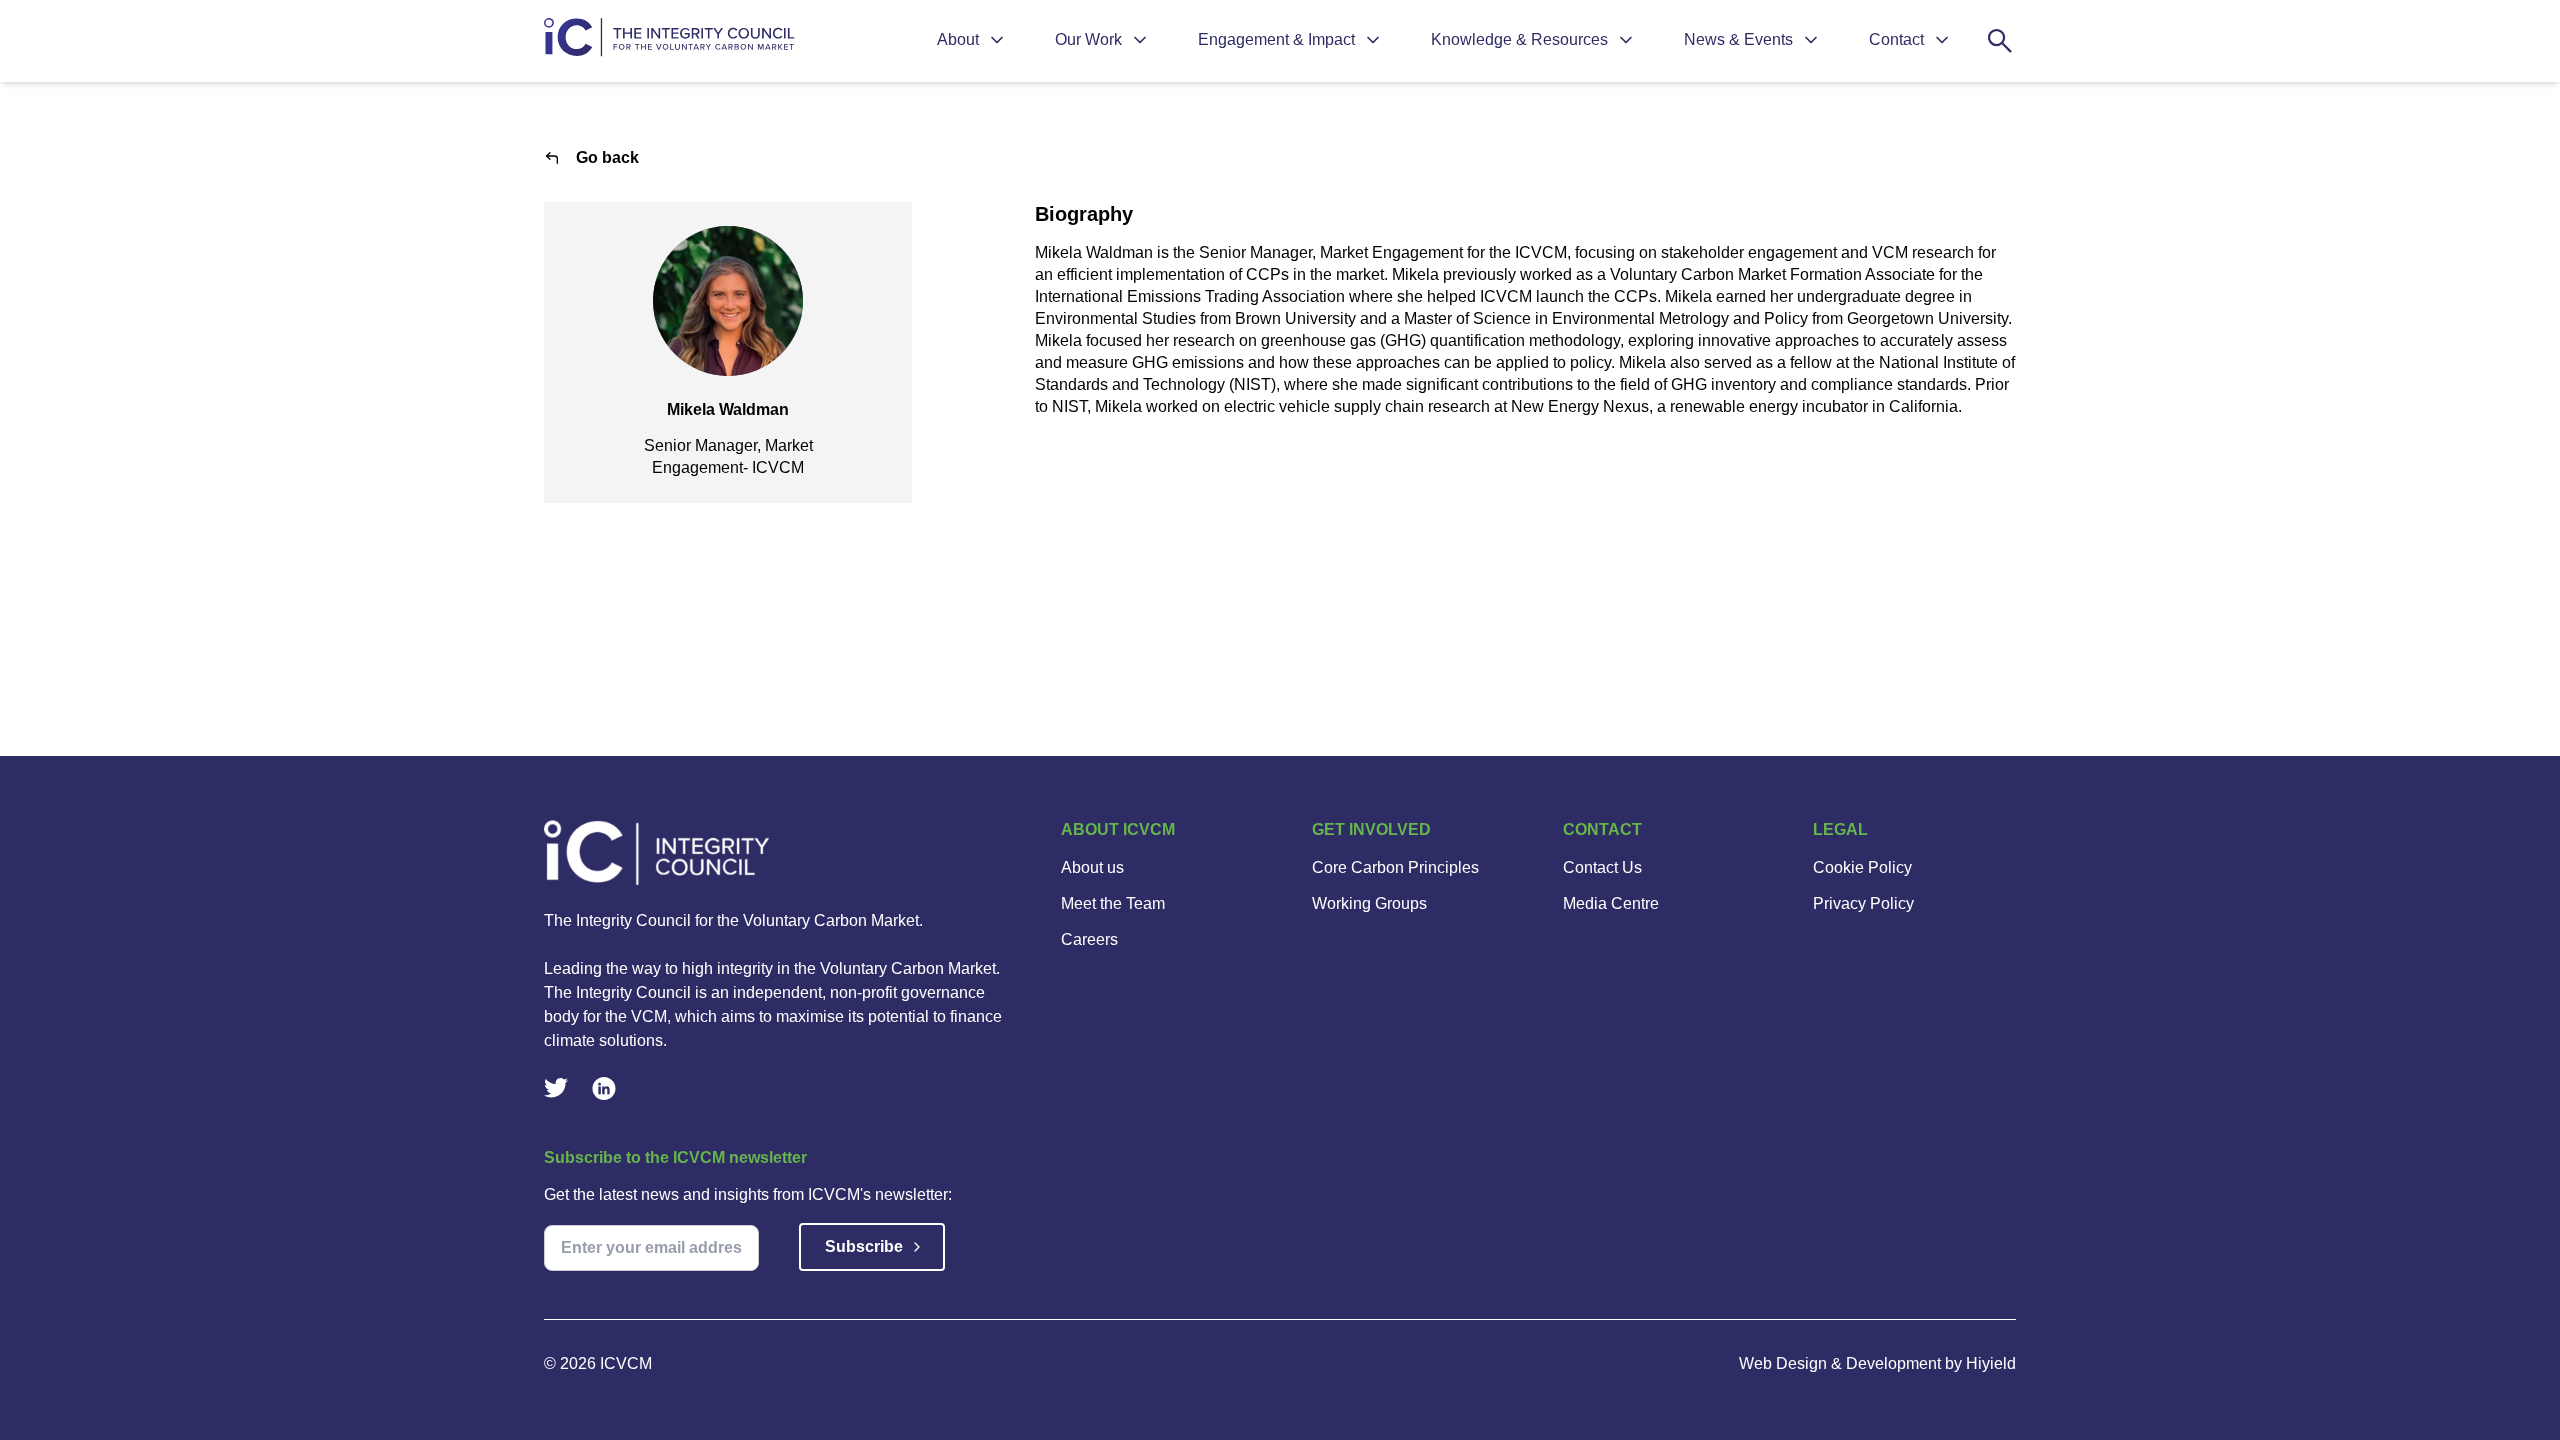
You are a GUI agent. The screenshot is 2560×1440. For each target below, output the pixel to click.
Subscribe (864, 1246)
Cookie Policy (1862, 867)
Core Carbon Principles (1395, 867)
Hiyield (1991, 1363)
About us (1092, 867)
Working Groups (1369, 903)
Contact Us (1602, 867)
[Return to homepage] (672, 41)
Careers (1089, 939)
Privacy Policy (1863, 903)
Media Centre (1611, 903)
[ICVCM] (778, 852)
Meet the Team (1113, 903)
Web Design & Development (1842, 1363)
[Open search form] (2000, 41)
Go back (607, 157)
